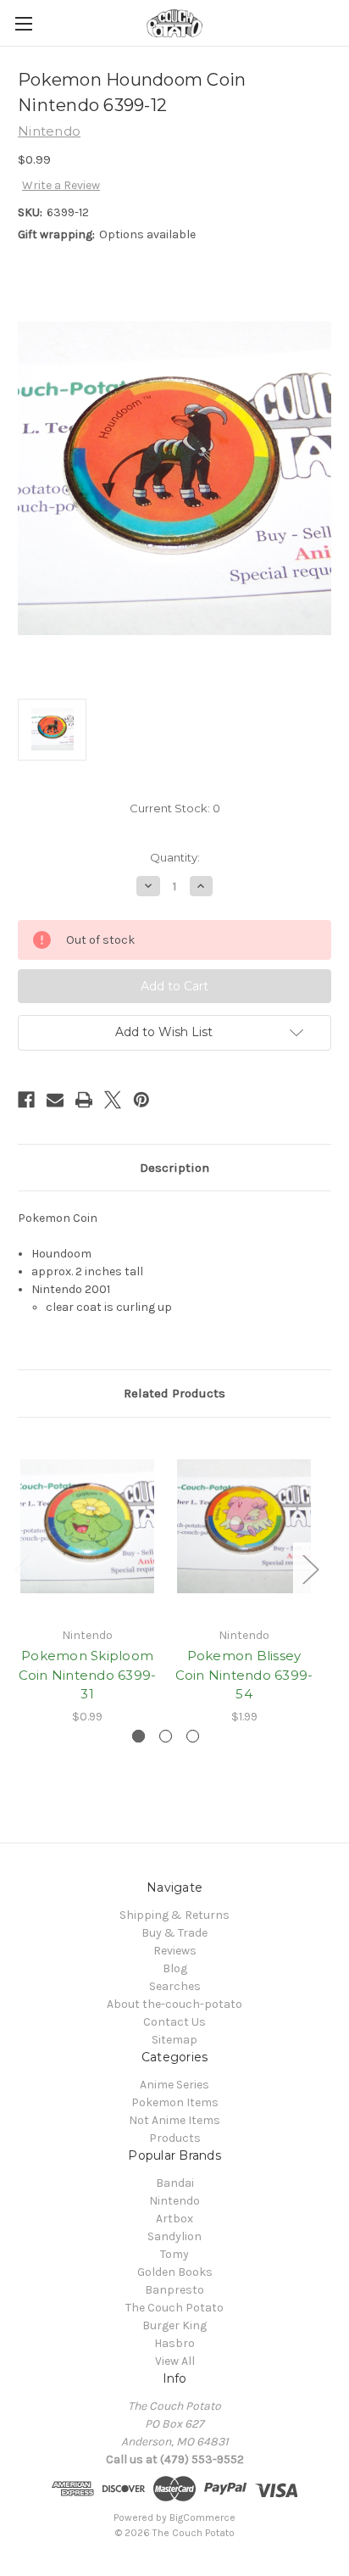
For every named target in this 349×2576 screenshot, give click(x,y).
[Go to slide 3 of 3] (193, 1736)
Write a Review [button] (61, 185)
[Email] (55, 1100)
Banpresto (174, 2290)
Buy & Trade (174, 1933)
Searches (175, 1986)
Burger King (174, 2325)
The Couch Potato (174, 2308)
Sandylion (174, 2236)
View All (175, 2361)
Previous (22, 1569)
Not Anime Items (174, 2120)
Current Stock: (175, 808)
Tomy (174, 2254)
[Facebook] (26, 1100)
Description (174, 1168)
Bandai (175, 2183)
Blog (175, 1968)
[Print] (84, 1100)
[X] (113, 1100)
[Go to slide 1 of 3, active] (138, 1736)
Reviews (175, 1951)
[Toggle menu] (23, 23)
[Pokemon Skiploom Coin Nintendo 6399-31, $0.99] (87, 1526)
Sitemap (174, 2040)
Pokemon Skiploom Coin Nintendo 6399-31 (88, 1675)
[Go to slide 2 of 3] (166, 1736)
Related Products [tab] (174, 1393)
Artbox (174, 2219)
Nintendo (174, 2201)
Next (310, 1569)
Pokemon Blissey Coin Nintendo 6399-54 (244, 1675)
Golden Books (175, 2272)
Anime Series (174, 2085)
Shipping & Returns (174, 1915)
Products (175, 2138)
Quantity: (175, 857)
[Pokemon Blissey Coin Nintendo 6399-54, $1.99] (244, 1526)
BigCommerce (202, 2517)
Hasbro (174, 2343)
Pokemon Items (175, 2102)
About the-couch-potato (174, 2004)
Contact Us (174, 2022)
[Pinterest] (141, 1100)
